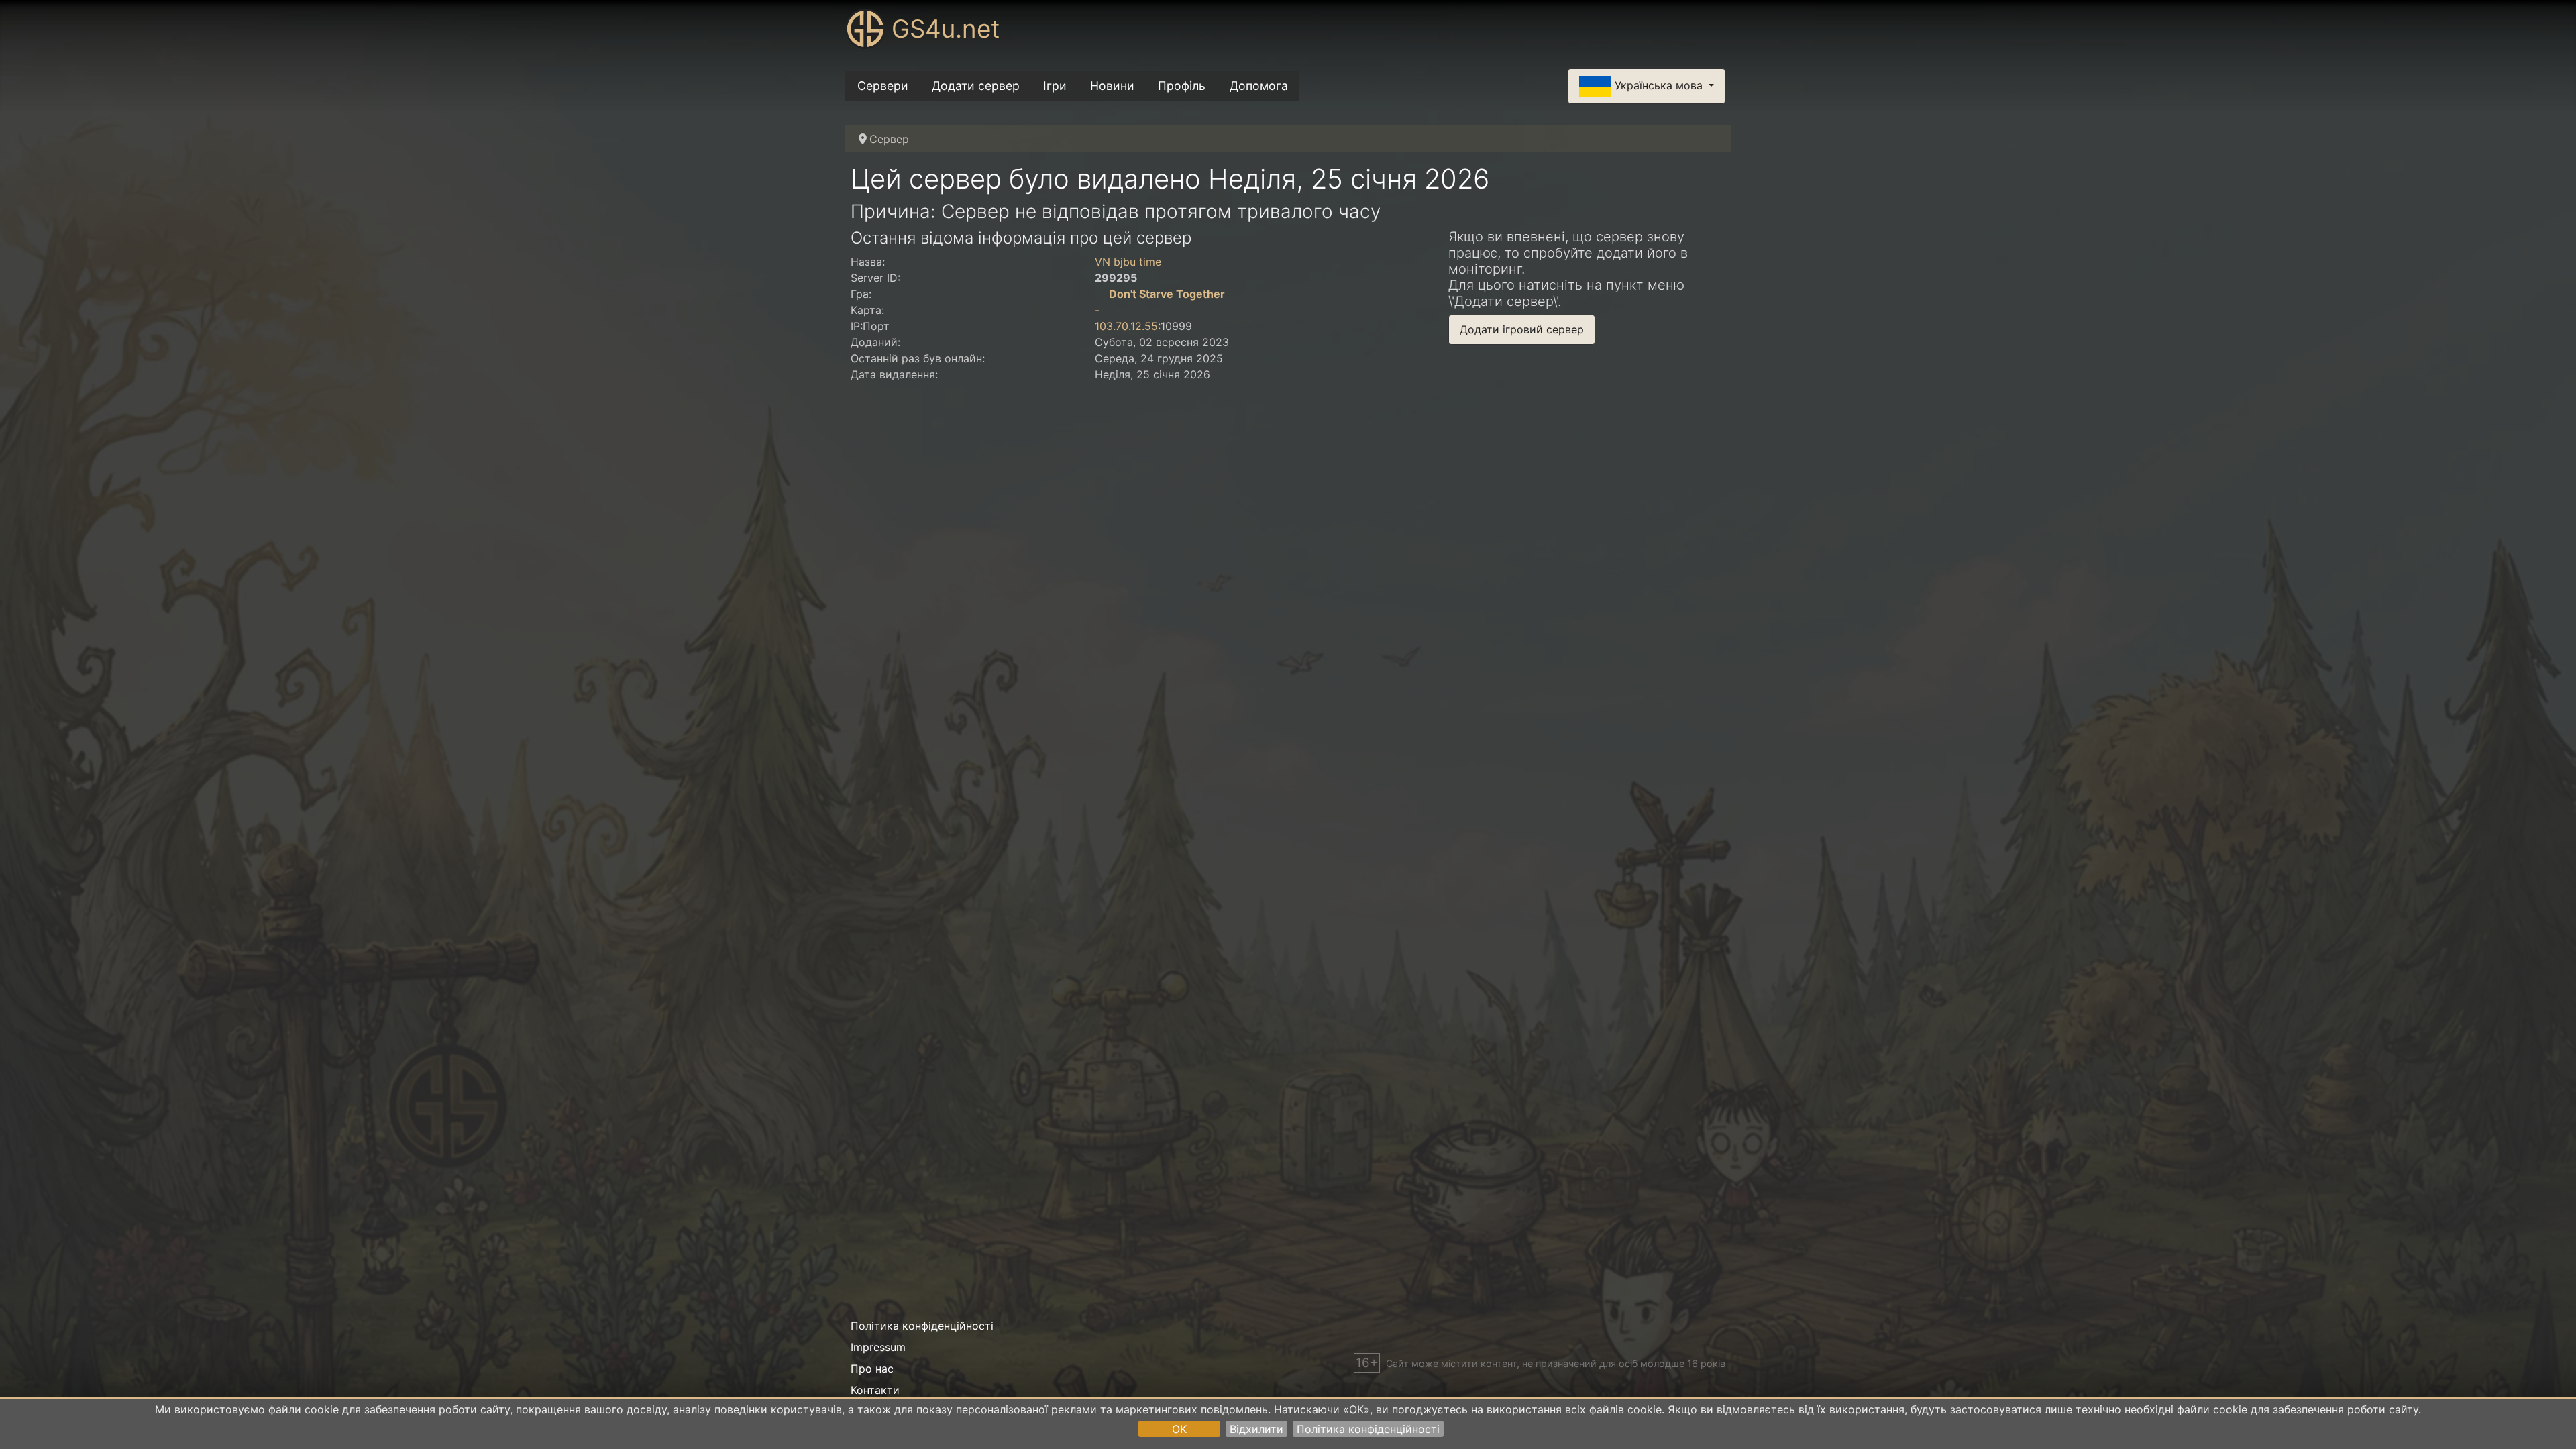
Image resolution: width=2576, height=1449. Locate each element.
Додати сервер (976, 86)
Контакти (875, 1390)
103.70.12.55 (1126, 326)
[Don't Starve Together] (1100, 294)
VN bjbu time (1128, 262)
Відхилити (1256, 1429)
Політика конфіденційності (1368, 1429)
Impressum (878, 1347)
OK (1179, 1429)
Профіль (1182, 86)
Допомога (1259, 86)
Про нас (872, 1368)
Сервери (883, 86)
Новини (1112, 86)
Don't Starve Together (1167, 294)
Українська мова (1659, 85)
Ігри (1055, 86)
